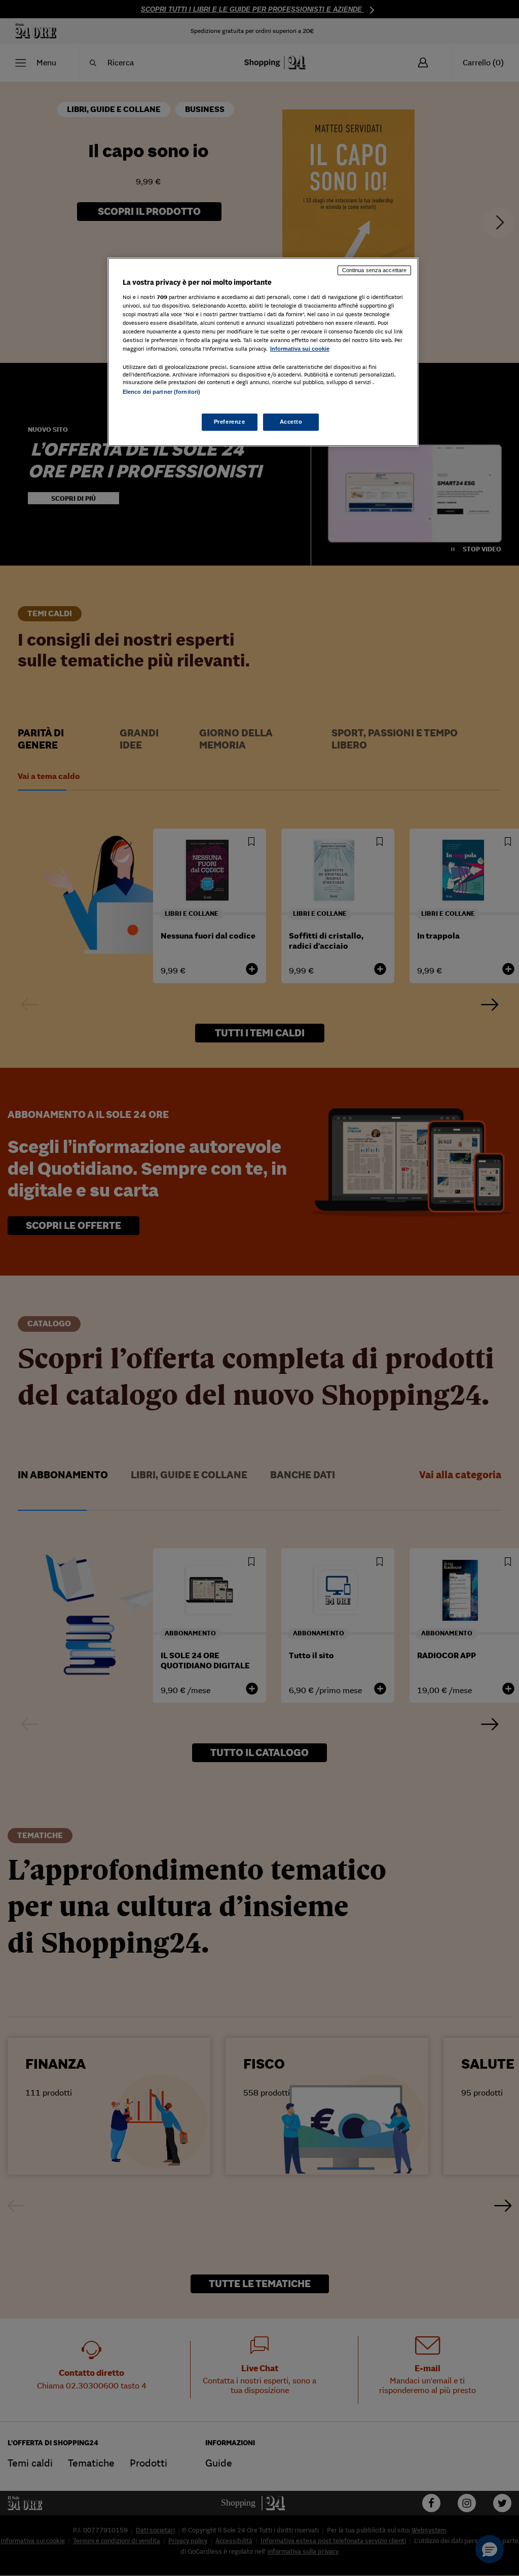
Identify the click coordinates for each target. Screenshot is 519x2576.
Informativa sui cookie (300, 349)
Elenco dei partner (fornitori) (161, 392)
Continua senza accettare (375, 270)
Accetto (291, 422)
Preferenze (230, 422)
